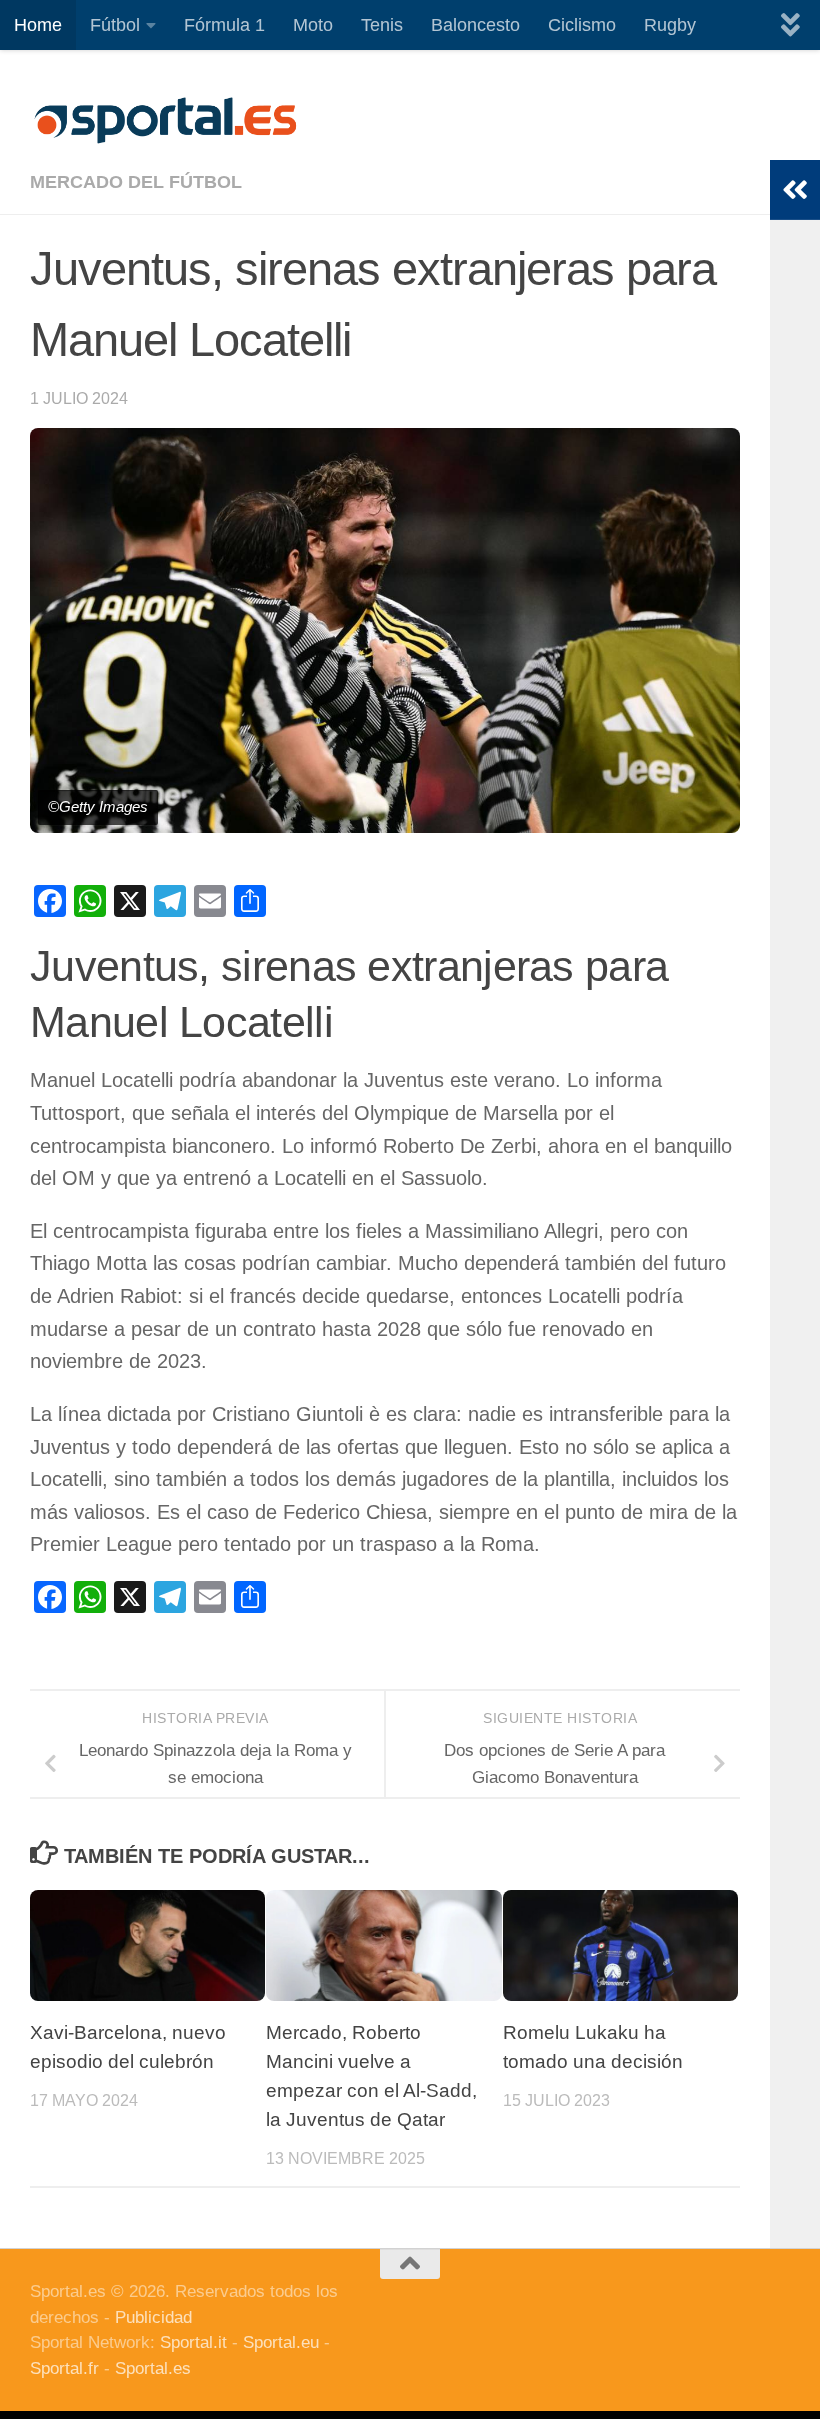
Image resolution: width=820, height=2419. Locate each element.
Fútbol (115, 25)
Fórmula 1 (224, 25)
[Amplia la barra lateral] (795, 190)
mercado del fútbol (136, 182)
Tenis (382, 25)
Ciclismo (582, 25)
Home (38, 25)
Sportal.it (193, 2342)
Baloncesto (475, 25)
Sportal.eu (281, 2342)
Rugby (670, 25)
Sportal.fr (64, 2368)
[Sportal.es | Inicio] (165, 120)
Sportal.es (153, 2368)
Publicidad (153, 2317)
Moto (313, 25)
